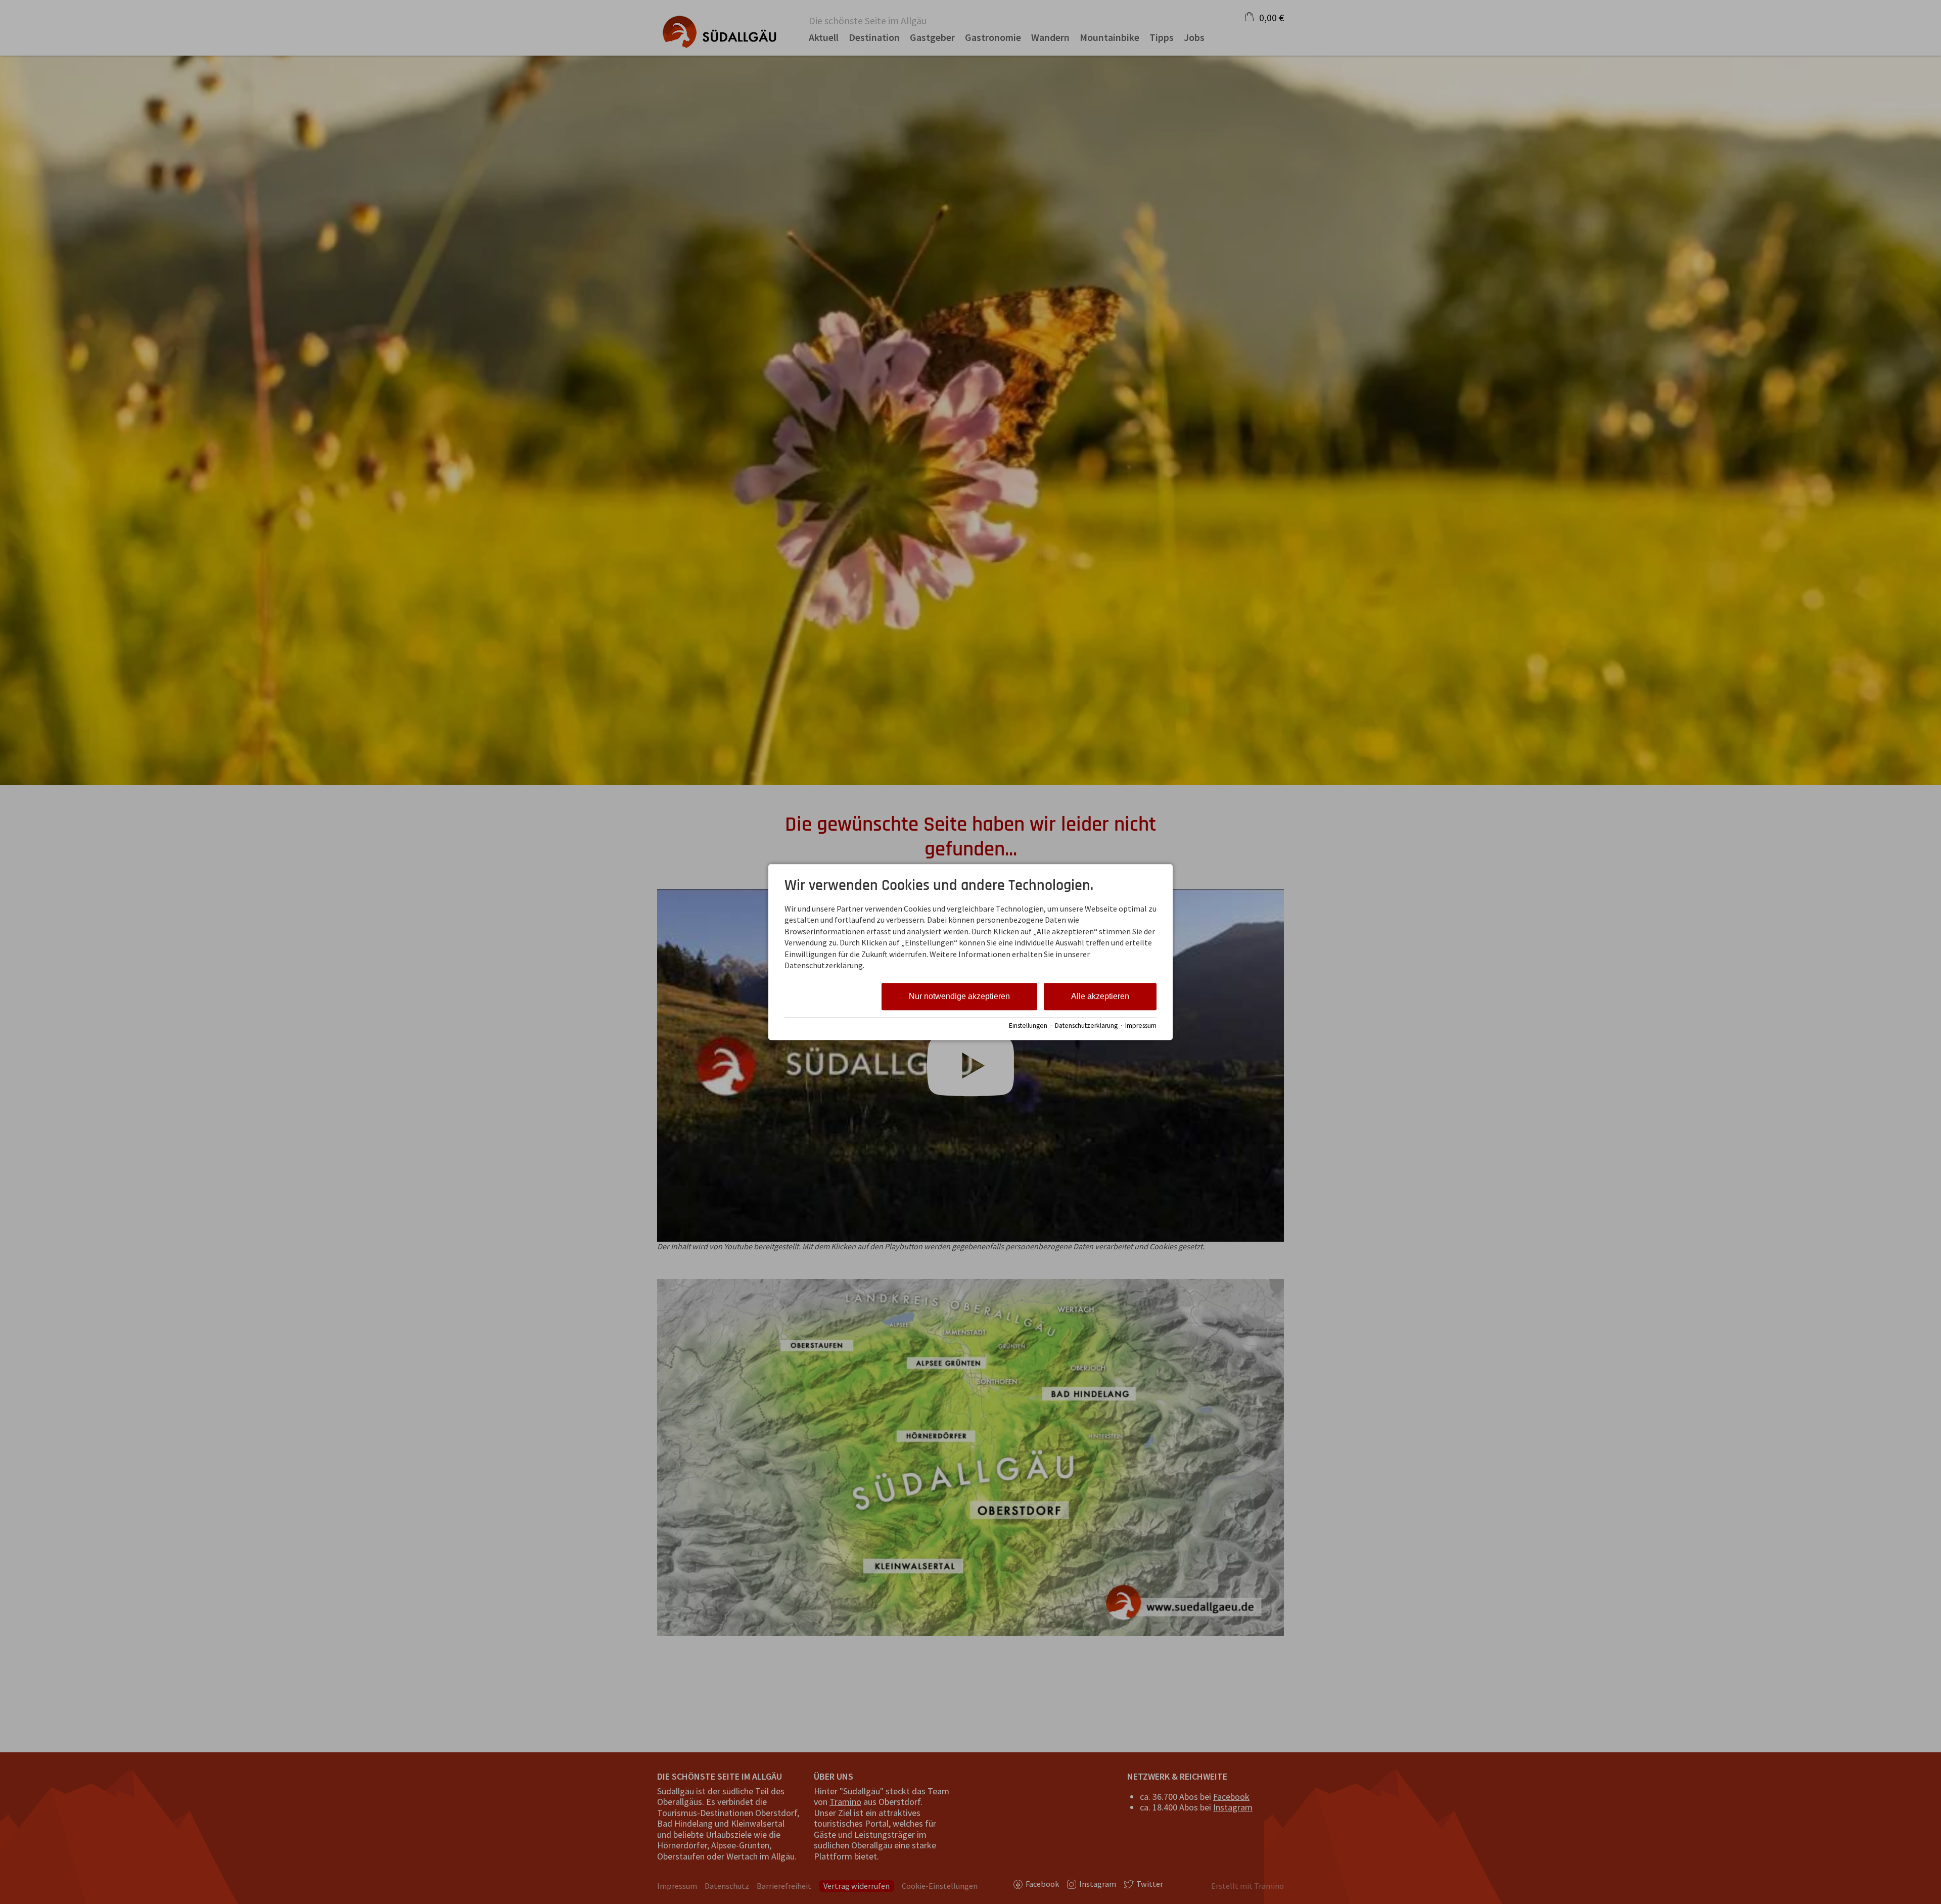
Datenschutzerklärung (1086, 1026)
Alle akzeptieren (1100, 997)
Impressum (1141, 1026)
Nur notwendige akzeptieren (959, 997)
